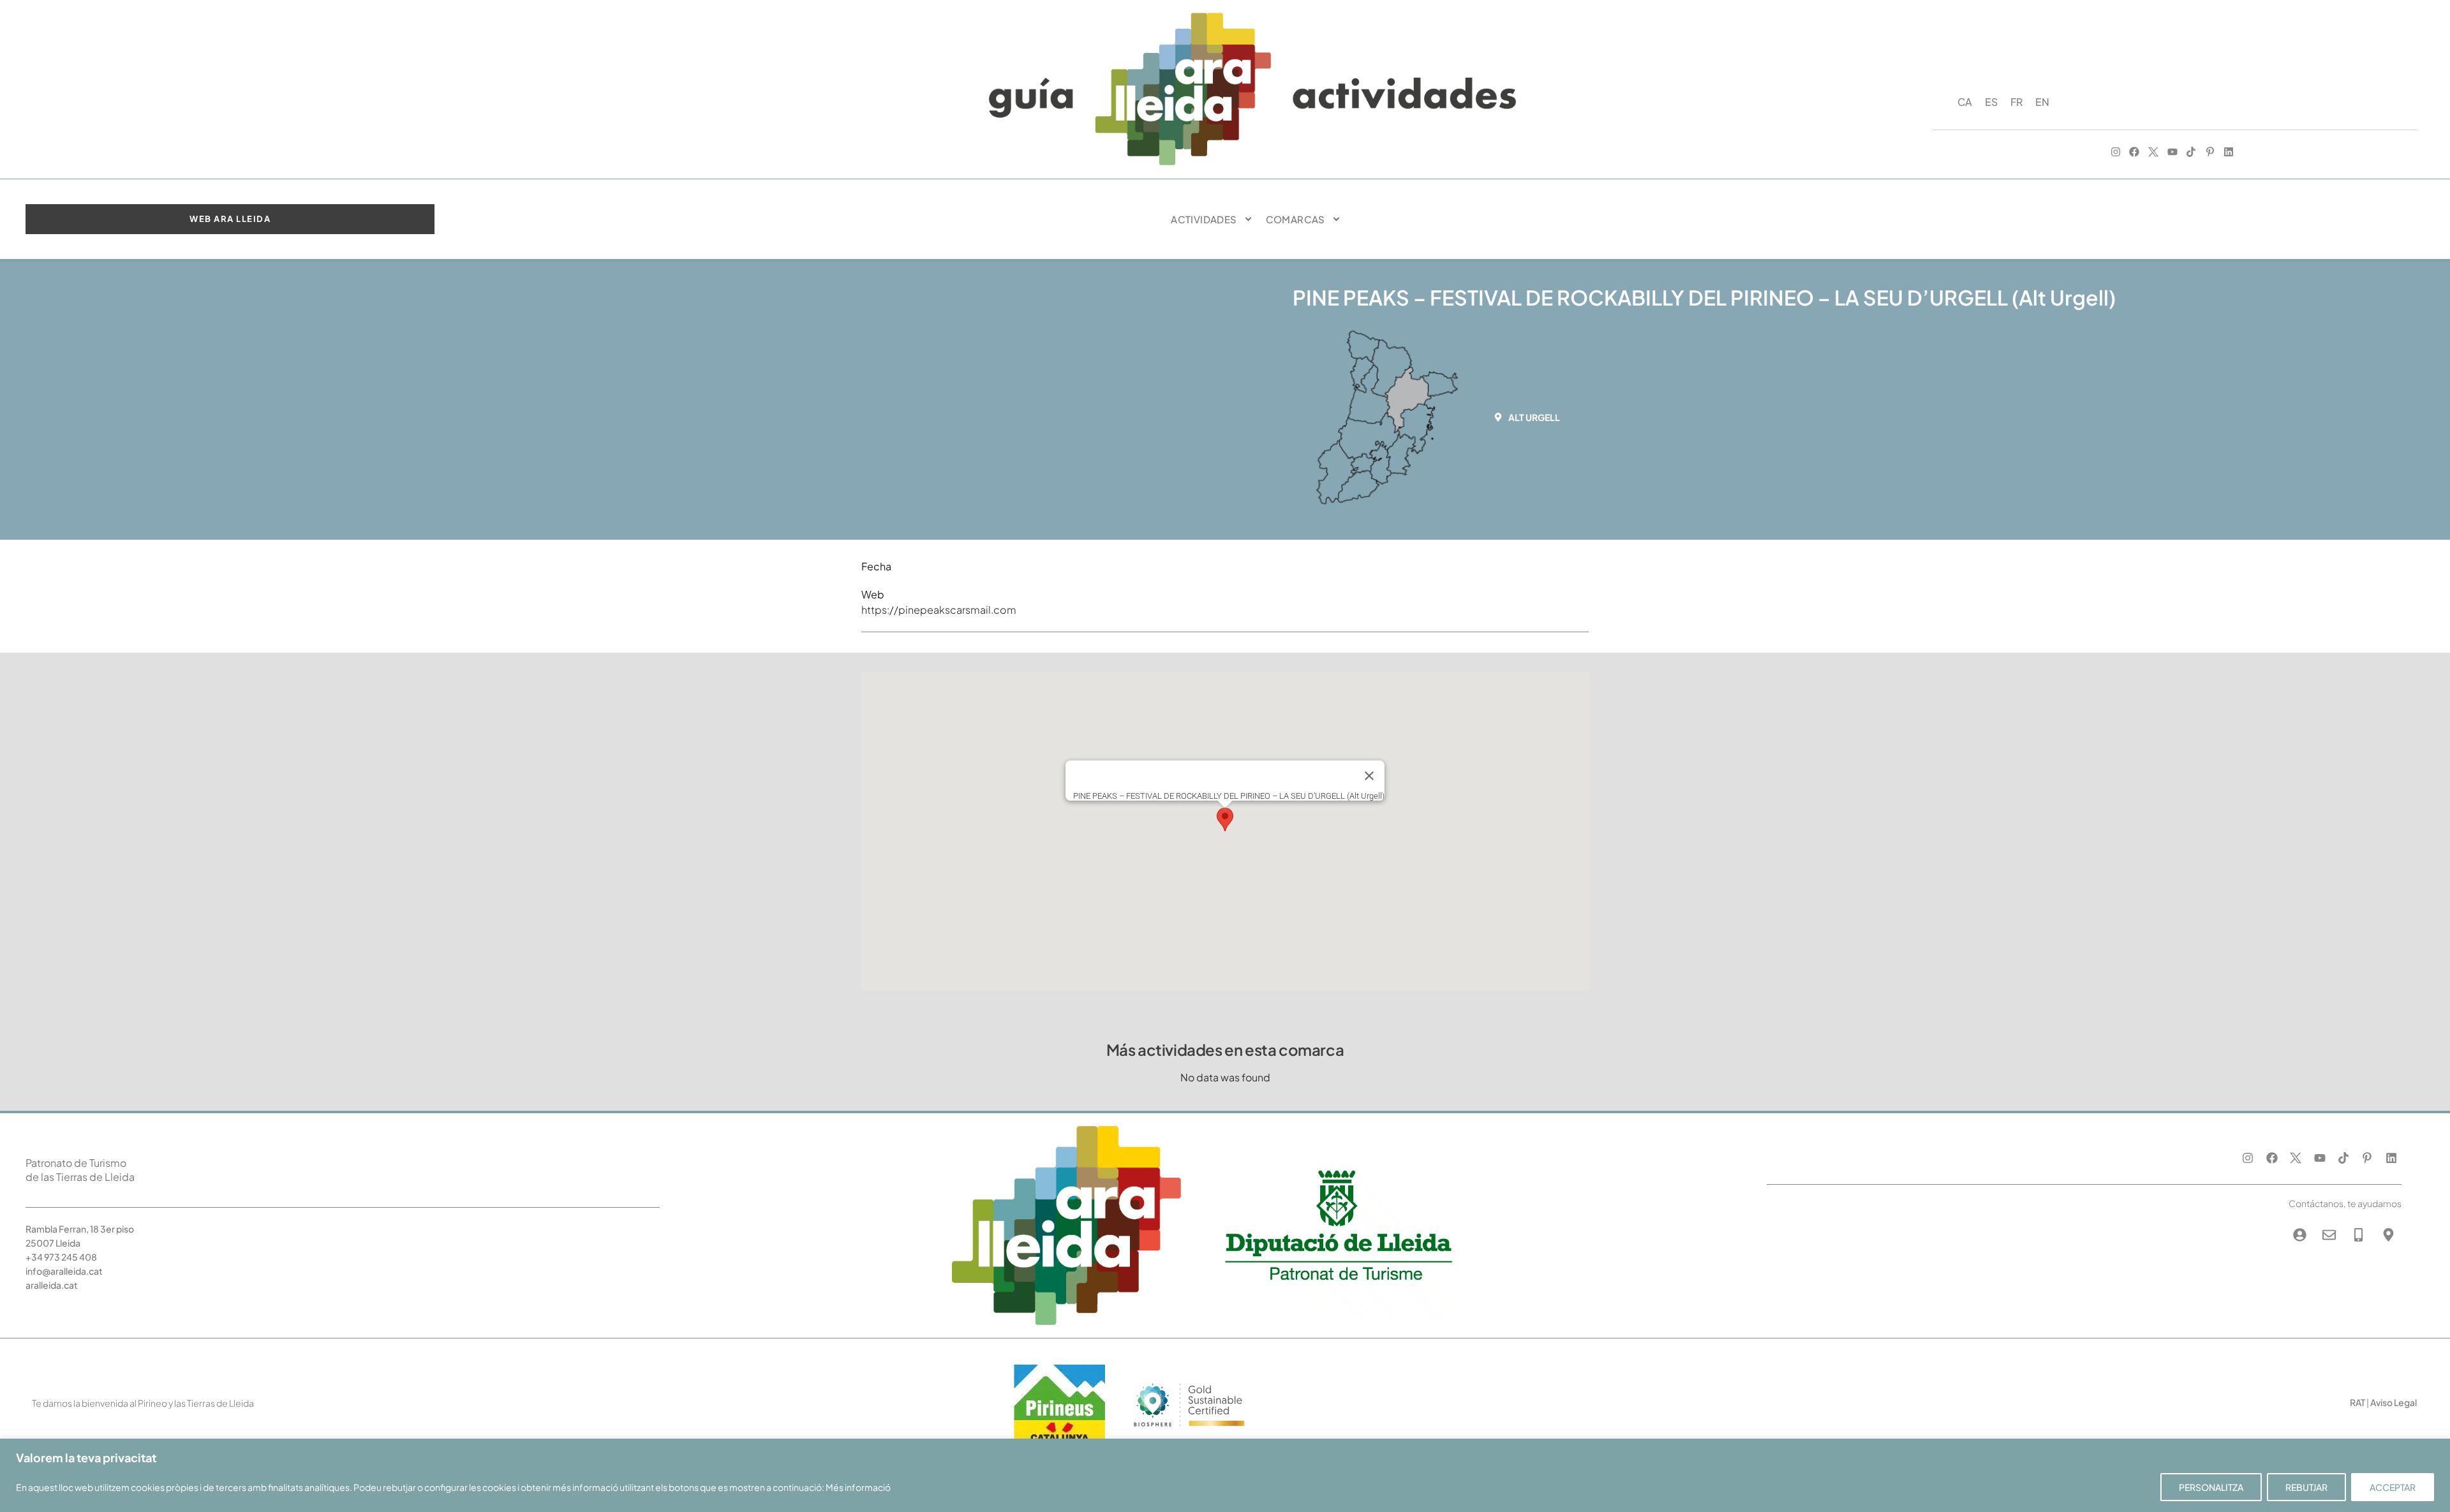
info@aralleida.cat (64, 1271)
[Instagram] (2116, 152)
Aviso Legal (2394, 1402)
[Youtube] (2172, 152)
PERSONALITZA (2211, 1487)
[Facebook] (2135, 152)
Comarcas (1296, 219)
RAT (2357, 1402)
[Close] (1369, 776)
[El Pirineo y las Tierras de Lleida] (1189, 1431)
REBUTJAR (2306, 1487)
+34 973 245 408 (61, 1257)
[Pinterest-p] (2210, 152)
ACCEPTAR (2393, 1487)
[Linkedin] (2229, 152)
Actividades (1204, 219)
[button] (1531, 417)
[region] (1225, 1475)
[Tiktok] (2191, 152)
